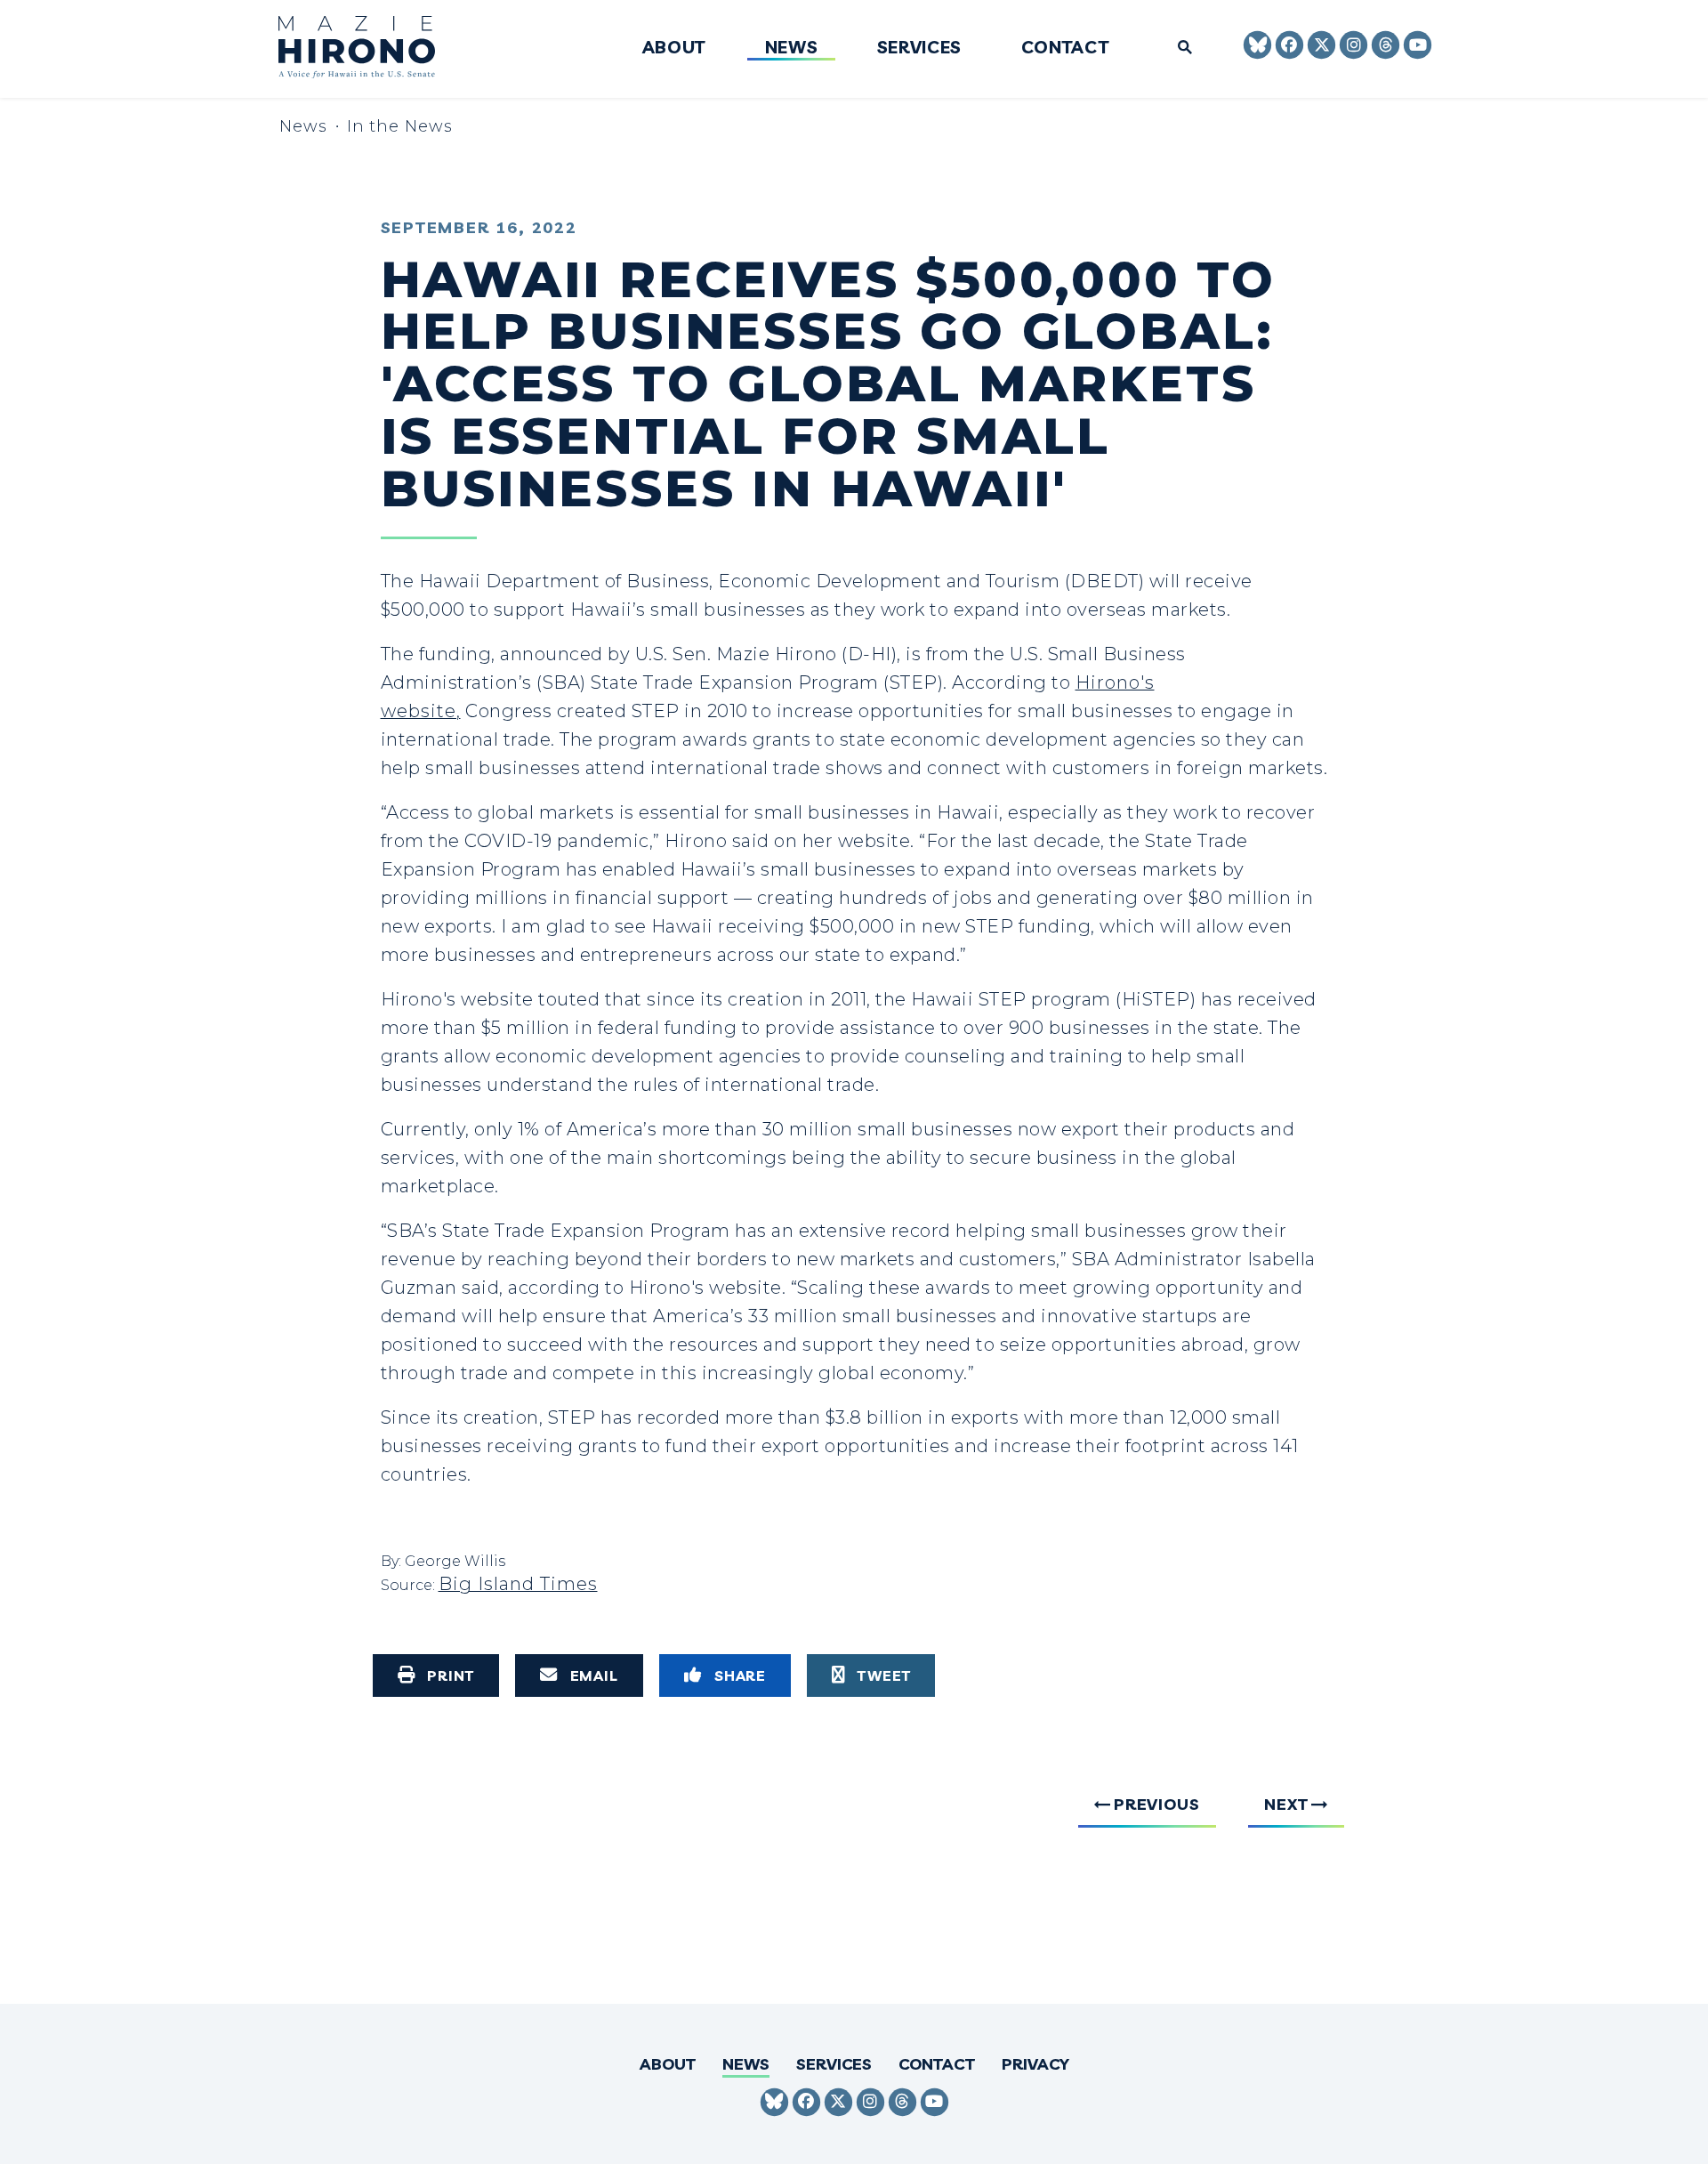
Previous (1157, 1804)
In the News (400, 126)
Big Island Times (518, 1584)
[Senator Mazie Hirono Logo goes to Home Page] (369, 49)
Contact (1065, 48)
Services (919, 48)
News (792, 48)
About (674, 48)
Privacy (1035, 2064)
